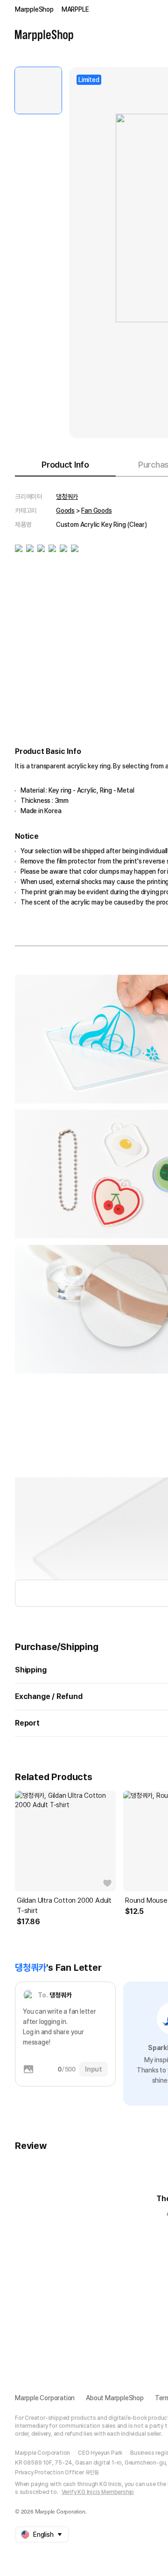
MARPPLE (75, 9)
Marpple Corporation (45, 2398)
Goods (65, 511)
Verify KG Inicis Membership (98, 2492)
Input (94, 2069)
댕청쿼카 (67, 497)
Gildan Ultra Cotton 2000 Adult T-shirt (64, 1906)
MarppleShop (34, 9)
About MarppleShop (115, 2398)
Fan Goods (96, 511)
